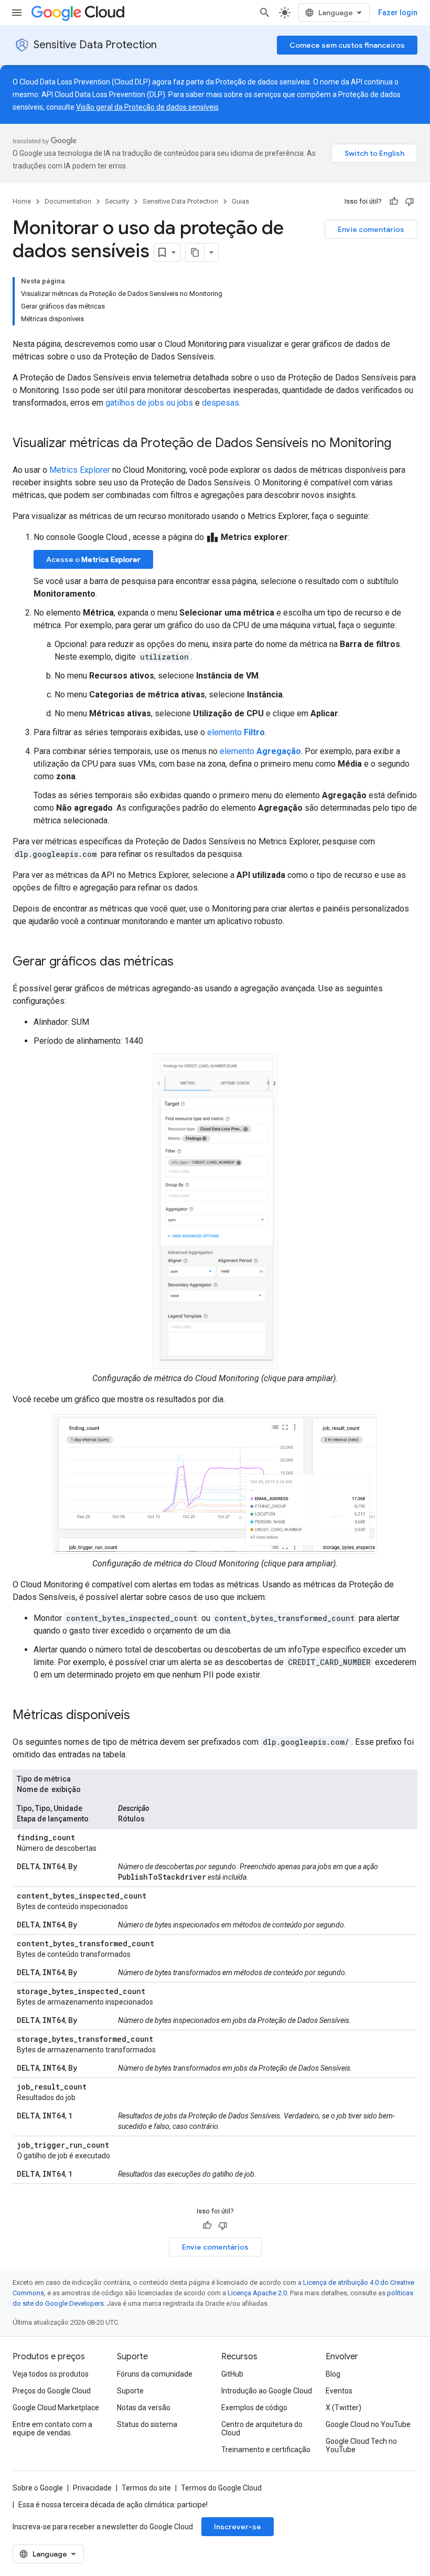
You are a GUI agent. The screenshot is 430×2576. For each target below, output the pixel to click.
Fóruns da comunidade (155, 2374)
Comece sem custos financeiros (347, 45)
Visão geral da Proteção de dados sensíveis (147, 107)
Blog (333, 2374)
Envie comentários (371, 229)
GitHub (232, 2374)
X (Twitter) (343, 2408)
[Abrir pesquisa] (265, 13)
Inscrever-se (238, 2527)
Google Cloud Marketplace (56, 2408)
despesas (221, 403)
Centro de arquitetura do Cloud (262, 2429)
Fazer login (398, 13)
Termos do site (146, 2488)
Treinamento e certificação (266, 2450)
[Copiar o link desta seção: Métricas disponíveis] (141, 1716)
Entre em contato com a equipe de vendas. (52, 2429)
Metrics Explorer (80, 470)
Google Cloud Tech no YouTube (361, 2445)
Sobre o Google (38, 2488)
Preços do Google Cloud (52, 2391)
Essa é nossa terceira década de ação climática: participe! (113, 2505)
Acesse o (93, 559)
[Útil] (394, 202)
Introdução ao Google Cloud (267, 2391)
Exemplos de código (254, 2408)
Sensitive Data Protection (95, 45)
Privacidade (92, 2488)
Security (117, 201)
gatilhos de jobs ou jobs (149, 403)
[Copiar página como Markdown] (195, 252)
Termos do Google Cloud (221, 2488)
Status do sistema (147, 2424)
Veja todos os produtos (51, 2374)
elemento (236, 732)
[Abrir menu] (17, 13)
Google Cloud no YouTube (368, 2424)
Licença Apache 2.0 (257, 2293)
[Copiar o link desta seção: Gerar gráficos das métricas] (184, 962)
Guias (240, 201)
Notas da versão (144, 2408)
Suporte (130, 2391)
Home (22, 201)
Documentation (68, 201)
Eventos (339, 2391)
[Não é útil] (410, 202)
